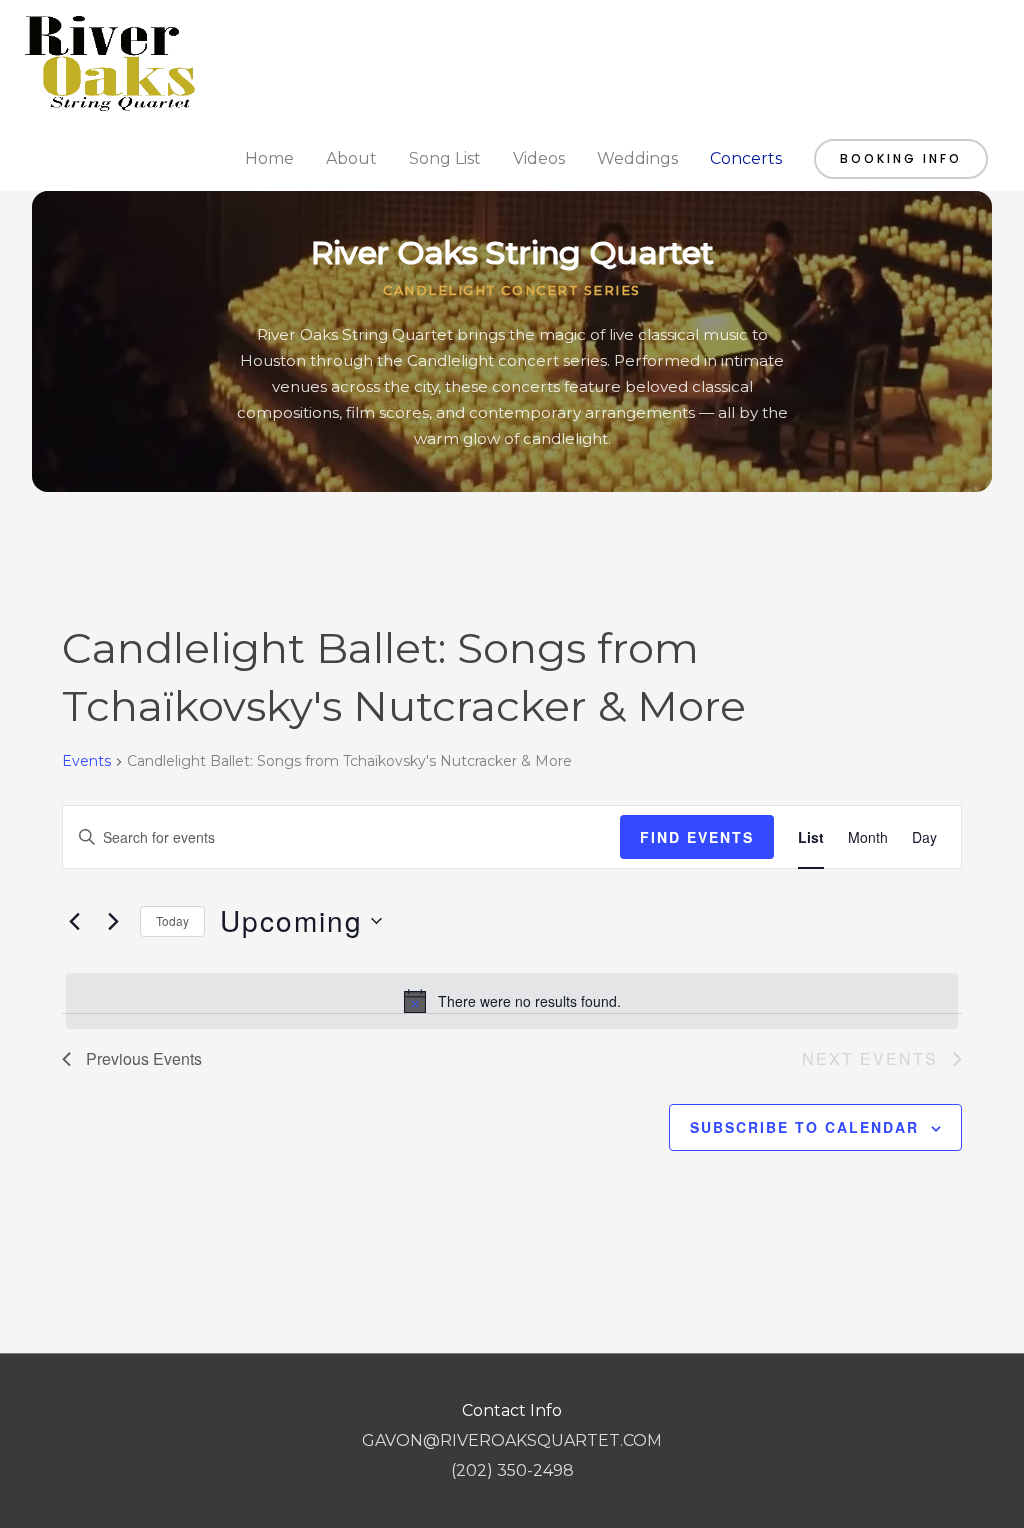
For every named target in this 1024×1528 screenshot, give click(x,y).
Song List (445, 158)
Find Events (697, 837)
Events (86, 761)
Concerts (746, 158)
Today (172, 920)
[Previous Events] (74, 921)
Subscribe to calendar (804, 1127)
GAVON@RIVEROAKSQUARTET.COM (512, 1440)
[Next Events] (113, 921)
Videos (539, 158)
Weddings (637, 158)
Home (269, 158)
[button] (901, 159)
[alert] (512, 1001)
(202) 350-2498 (512, 1470)
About (351, 158)
